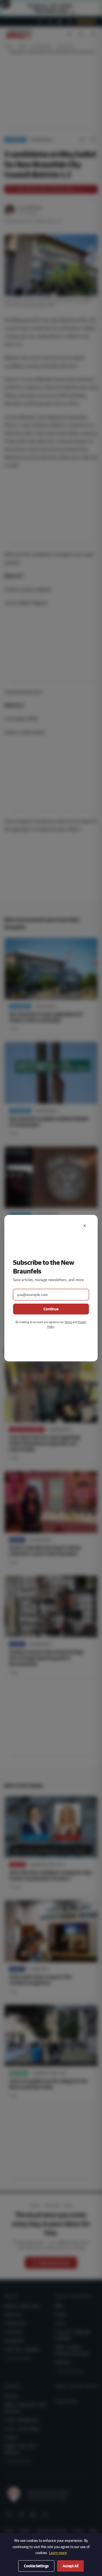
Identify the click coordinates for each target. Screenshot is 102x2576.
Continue (51, 1309)
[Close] (85, 1226)
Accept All (70, 2566)
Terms (68, 1322)
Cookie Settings (36, 2566)
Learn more (58, 2553)
